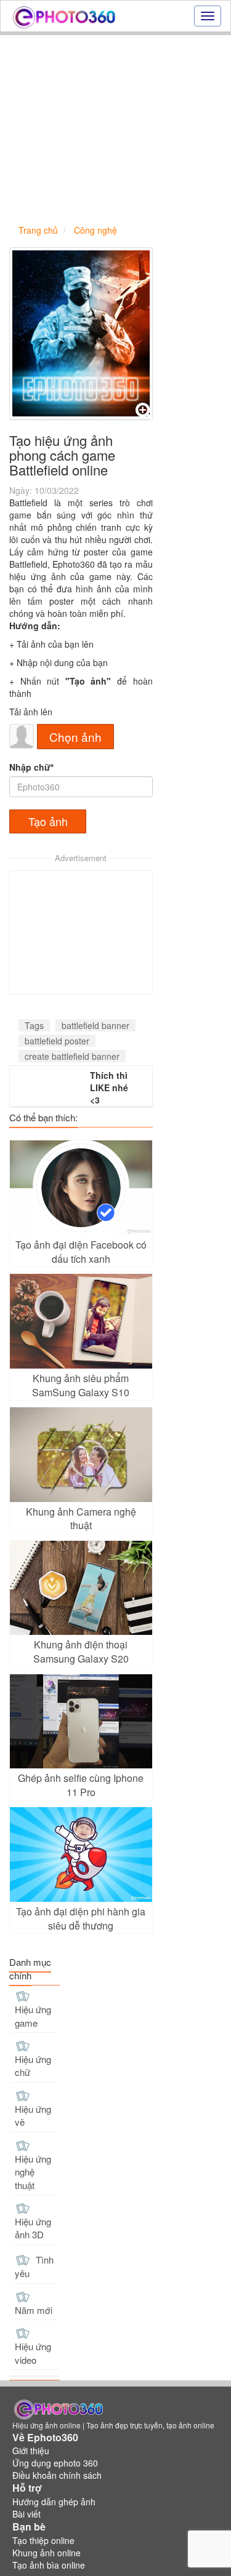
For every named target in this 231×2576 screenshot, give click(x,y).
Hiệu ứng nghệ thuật (33, 2172)
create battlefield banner (72, 1056)
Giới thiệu (31, 2451)
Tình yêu (34, 2267)
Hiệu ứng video (33, 2353)
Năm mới (34, 2310)
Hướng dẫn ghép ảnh (54, 2502)
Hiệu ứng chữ (33, 2065)
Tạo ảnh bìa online (49, 2565)
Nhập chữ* (31, 767)
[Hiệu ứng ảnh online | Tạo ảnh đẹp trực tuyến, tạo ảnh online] (64, 16)
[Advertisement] (115, 129)
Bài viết (26, 2514)
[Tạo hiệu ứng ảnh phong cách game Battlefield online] (81, 333)
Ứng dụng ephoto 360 (55, 2463)
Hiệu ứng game (33, 2016)
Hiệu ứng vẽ (33, 2115)
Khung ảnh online (47, 2553)
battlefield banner (95, 1025)
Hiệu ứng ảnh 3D (33, 2228)
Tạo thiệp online (43, 2540)
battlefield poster (57, 1041)
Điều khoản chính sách (57, 2475)
